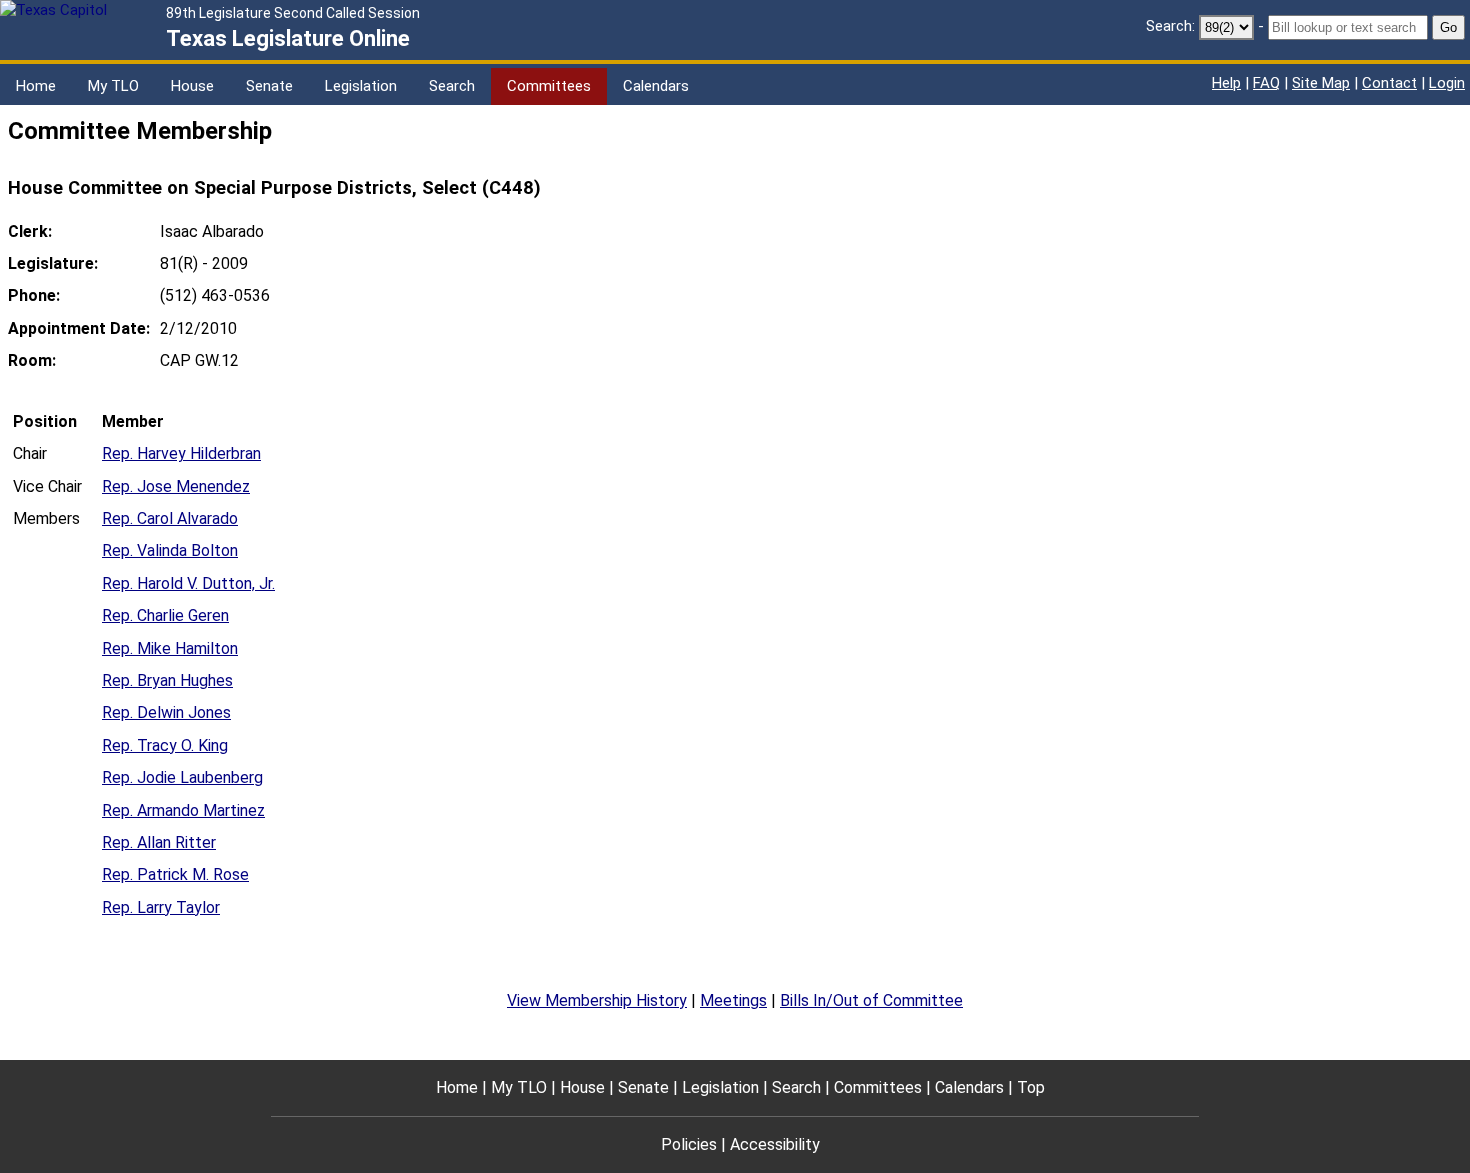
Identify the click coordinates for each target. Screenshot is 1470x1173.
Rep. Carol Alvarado (170, 518)
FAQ (1266, 83)
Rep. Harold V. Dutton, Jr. (188, 583)
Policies (689, 1144)
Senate (269, 86)
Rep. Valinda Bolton (170, 550)
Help (1226, 83)
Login (1447, 83)
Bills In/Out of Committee (871, 1000)
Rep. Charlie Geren (165, 615)
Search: (1170, 26)
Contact (1389, 83)
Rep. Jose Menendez (176, 486)
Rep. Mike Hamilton (170, 648)
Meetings (733, 1000)
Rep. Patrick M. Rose (175, 874)
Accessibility (775, 1144)
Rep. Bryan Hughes (167, 680)
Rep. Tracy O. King (165, 745)
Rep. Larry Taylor (161, 907)
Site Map (1321, 83)
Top (1031, 1087)
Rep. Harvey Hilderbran (181, 453)
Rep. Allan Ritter (159, 842)
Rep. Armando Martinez (183, 810)
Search (452, 86)
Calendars (656, 86)
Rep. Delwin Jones (166, 712)
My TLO (113, 86)
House (192, 86)
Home (36, 86)
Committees (549, 86)
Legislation (361, 86)
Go (1448, 27)
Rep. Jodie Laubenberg (182, 777)
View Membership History (597, 1000)
